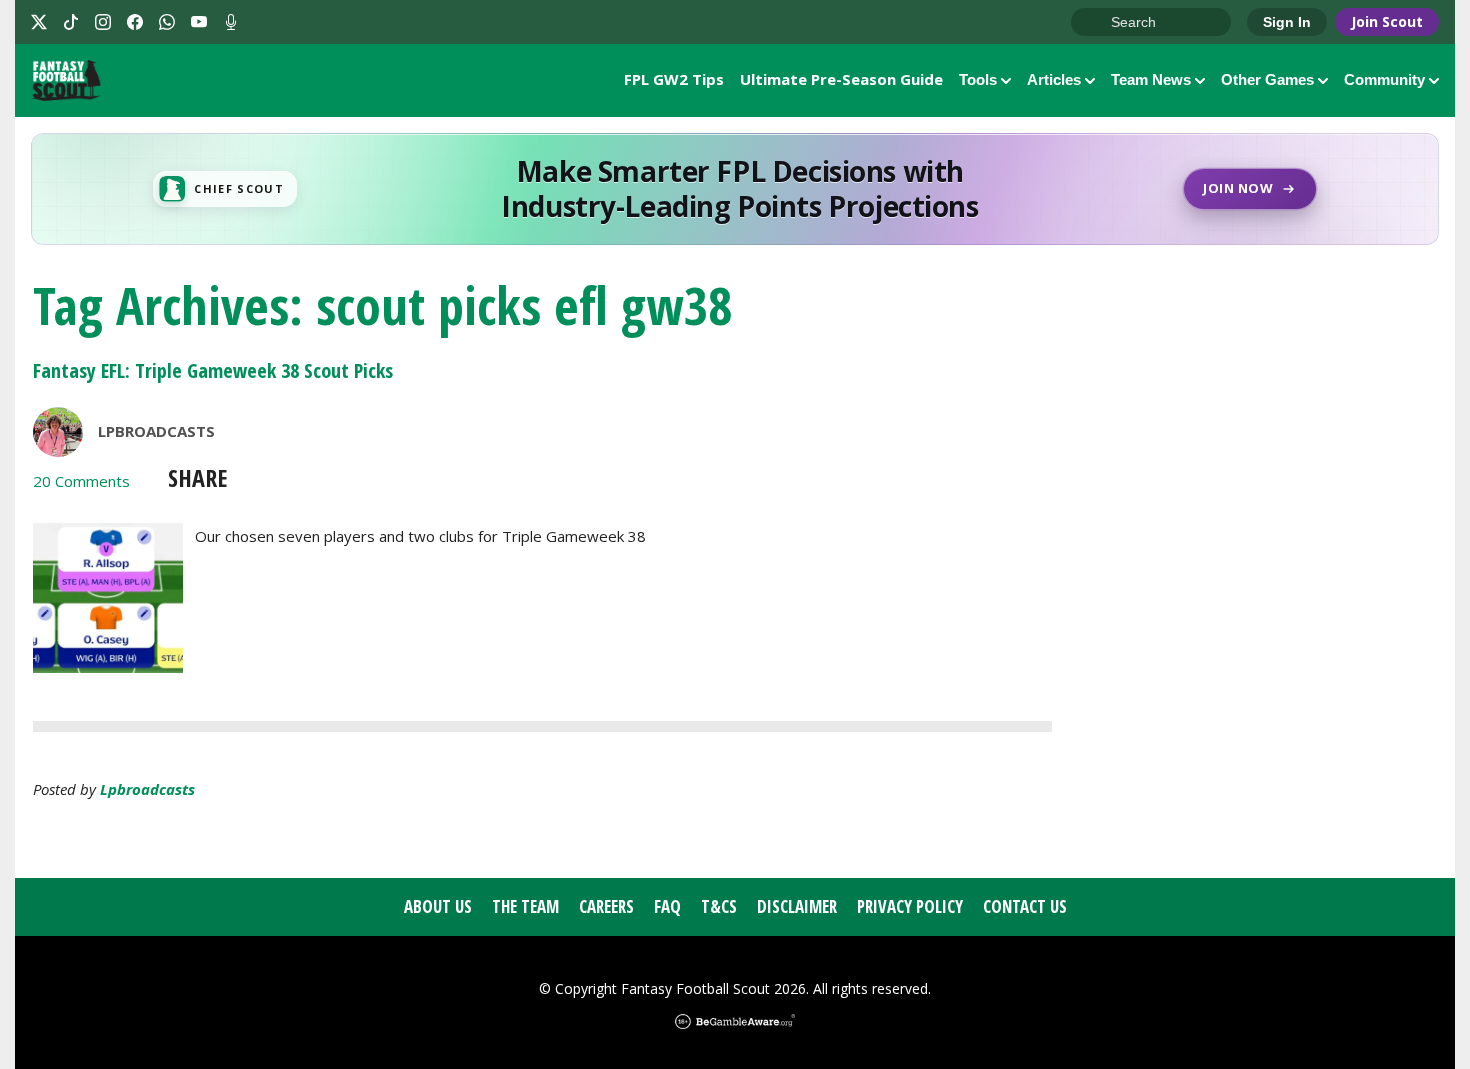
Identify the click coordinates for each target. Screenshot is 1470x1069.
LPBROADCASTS (156, 431)
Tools (978, 79)
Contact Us (1025, 906)
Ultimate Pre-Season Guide (841, 79)
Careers (606, 906)
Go (1096, 23)
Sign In (1287, 22)
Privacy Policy (910, 906)
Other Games (1267, 79)
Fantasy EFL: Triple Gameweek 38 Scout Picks (213, 370)
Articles (1054, 79)
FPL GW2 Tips (674, 79)
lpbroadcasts (147, 789)
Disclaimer (797, 906)
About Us (438, 906)
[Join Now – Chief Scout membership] (735, 189)
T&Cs (719, 906)
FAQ (667, 906)
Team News (1151, 79)
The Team (525, 906)
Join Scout (1387, 21)
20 (81, 481)
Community (1384, 79)
